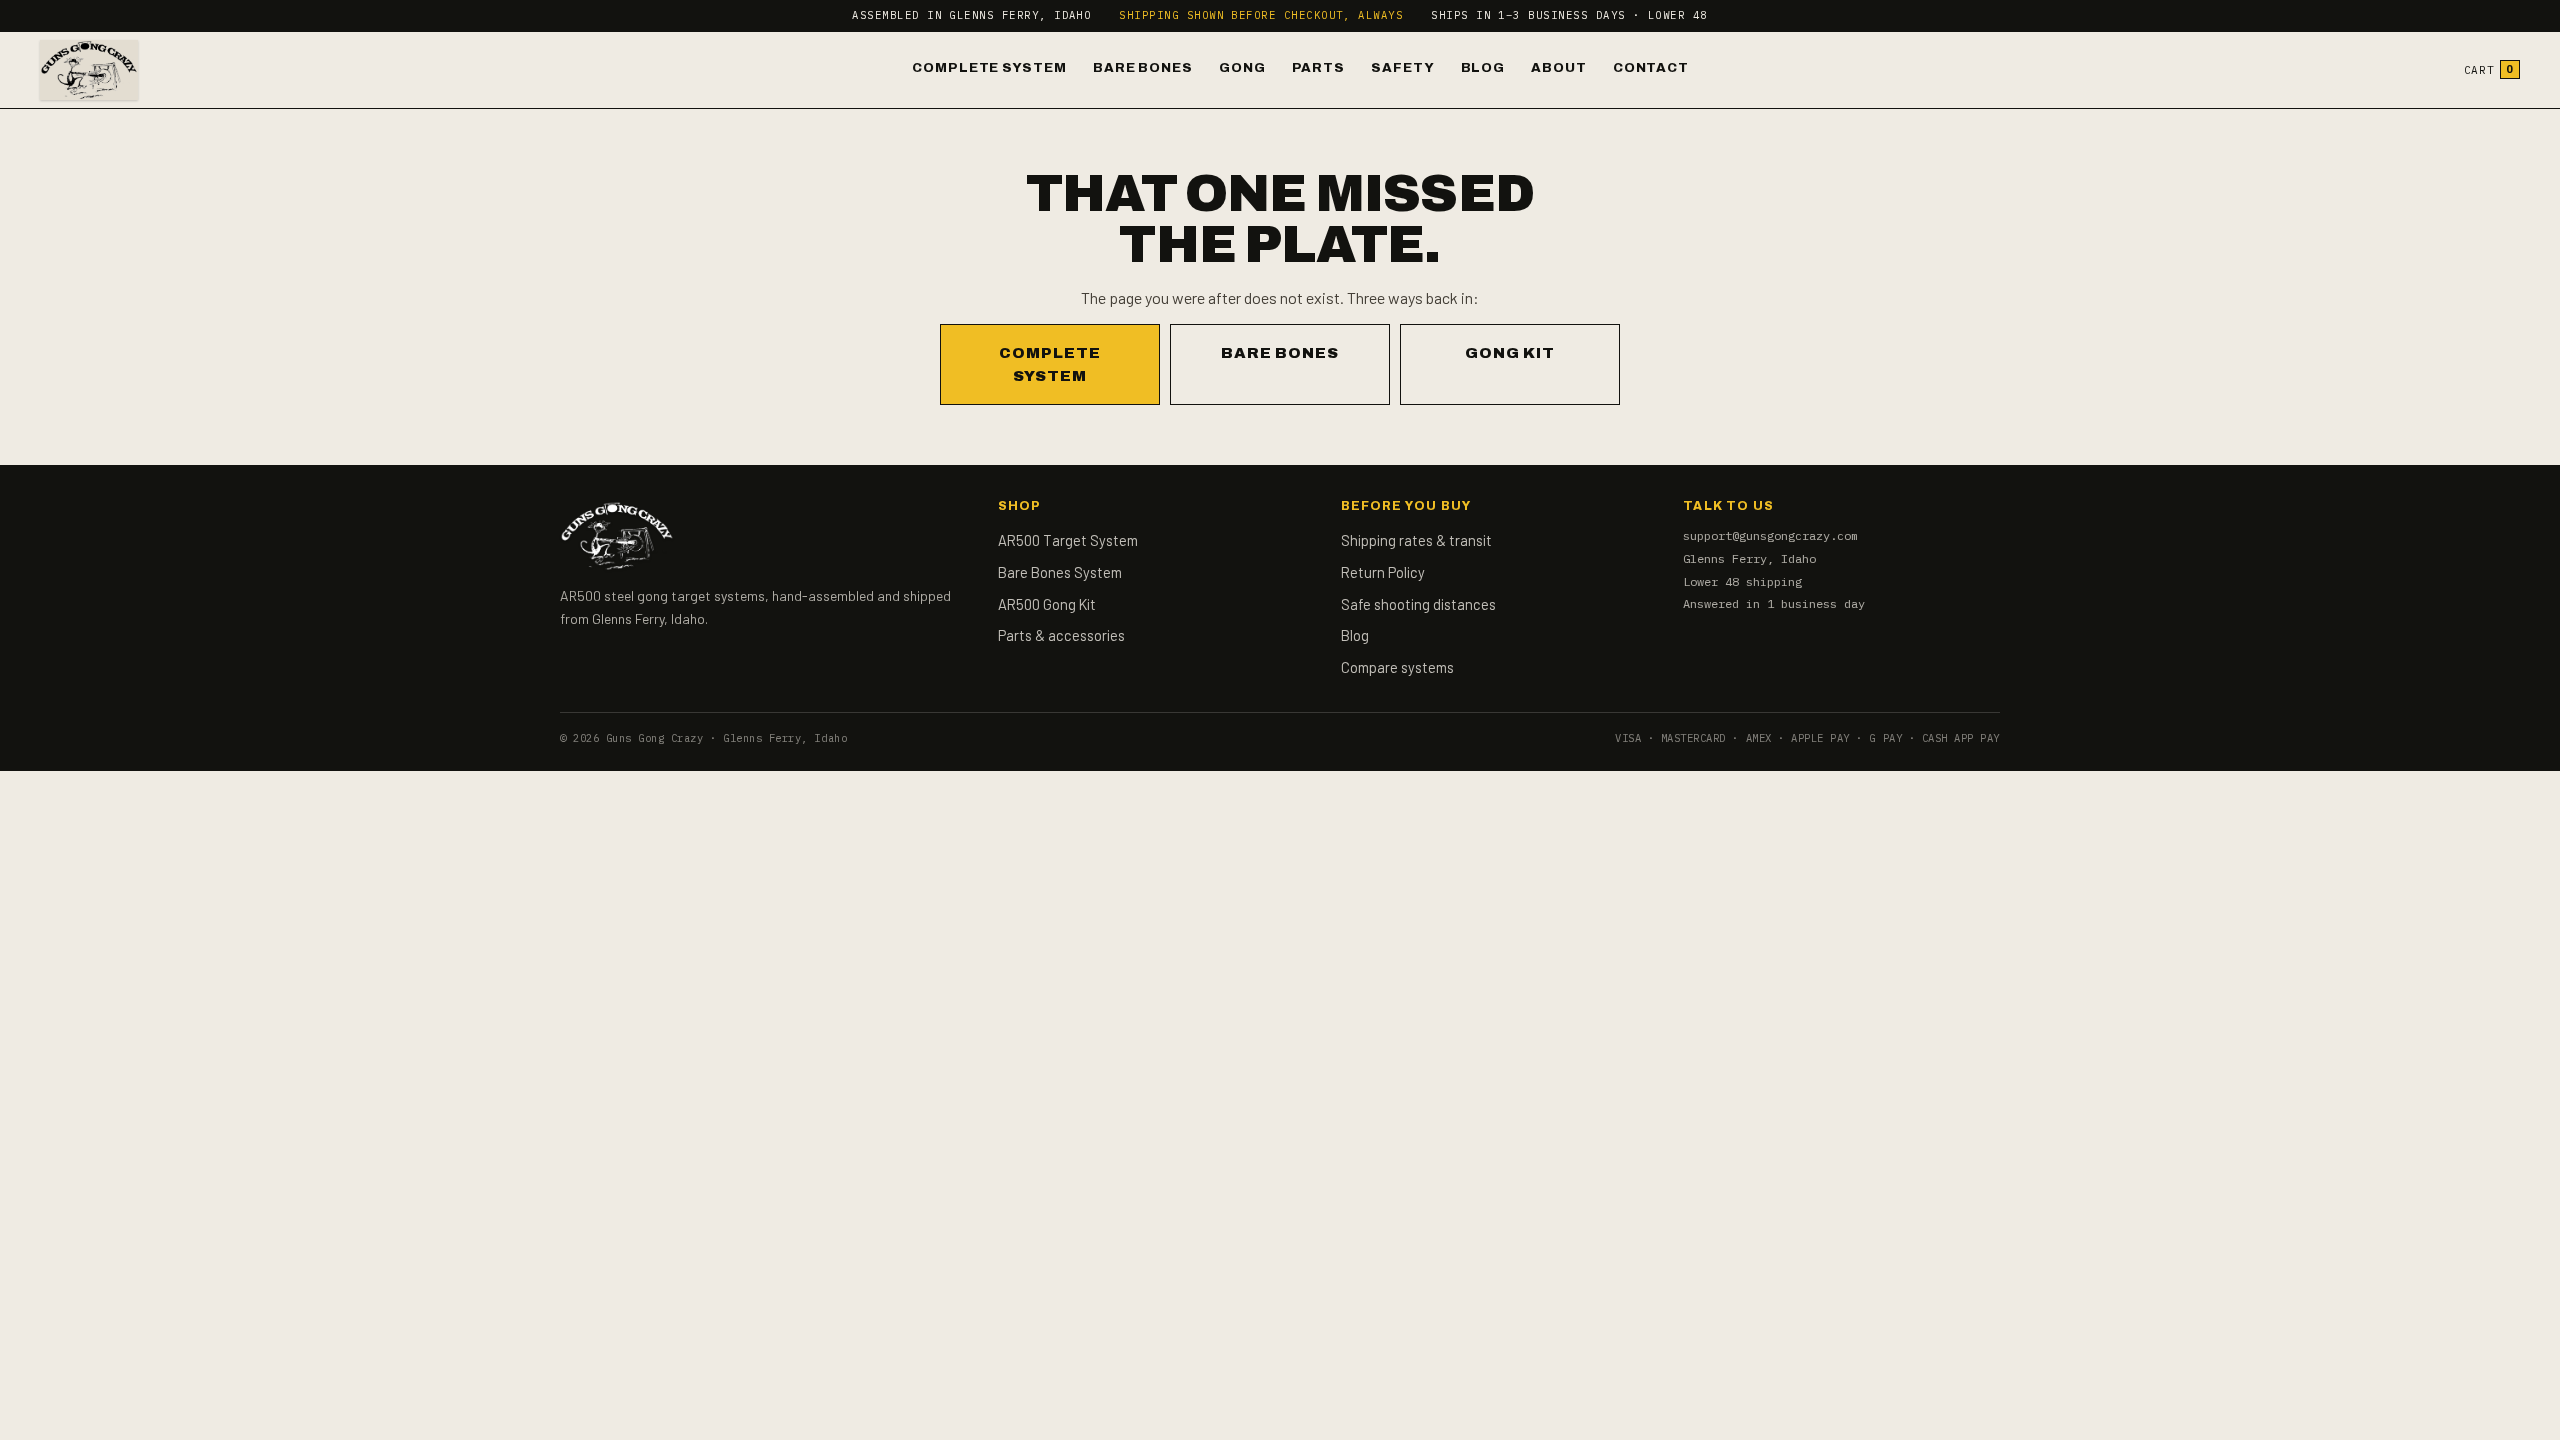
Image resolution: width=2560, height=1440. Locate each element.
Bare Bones (1143, 68)
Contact (1651, 68)
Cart (2489, 70)
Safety (1402, 68)
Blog (1483, 68)
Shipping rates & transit (1416, 540)
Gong (1242, 68)
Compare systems (1397, 667)
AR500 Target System (1068, 540)
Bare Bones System (1060, 572)
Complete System (989, 68)
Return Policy (1383, 572)
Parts (1319, 68)
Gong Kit (1510, 353)
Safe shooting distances (1418, 604)
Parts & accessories (1061, 635)
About (1559, 68)
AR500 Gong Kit (1047, 604)
